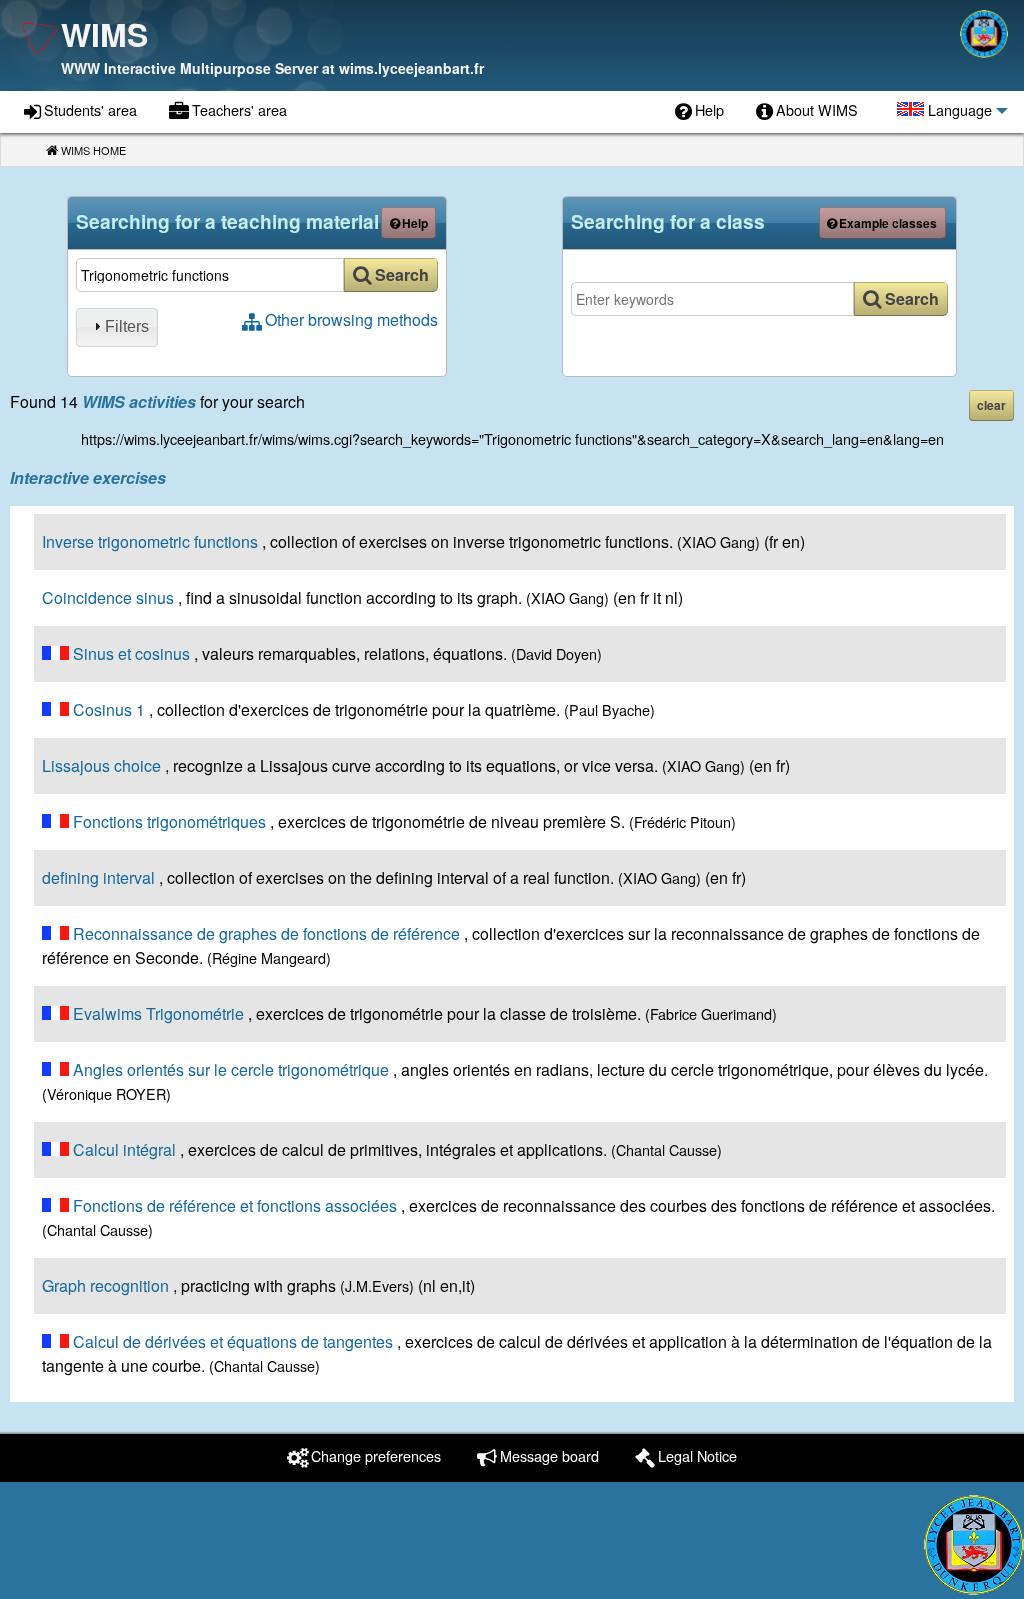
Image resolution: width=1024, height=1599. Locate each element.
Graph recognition (105, 1285)
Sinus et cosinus (131, 653)
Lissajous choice (101, 765)
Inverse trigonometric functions (150, 541)
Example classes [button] (888, 223)
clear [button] (991, 405)
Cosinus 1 (109, 709)
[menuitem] (699, 112)
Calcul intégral (124, 1149)
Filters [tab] (127, 326)
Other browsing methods (351, 319)
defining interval (98, 877)
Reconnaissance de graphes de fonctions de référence (266, 933)
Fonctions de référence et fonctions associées (235, 1205)
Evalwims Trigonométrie (158, 1013)
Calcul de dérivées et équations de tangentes (233, 1341)
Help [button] (415, 223)
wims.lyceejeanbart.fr (411, 68)
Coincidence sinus (108, 597)
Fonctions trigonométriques (169, 821)
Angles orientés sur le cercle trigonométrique (231, 1069)
